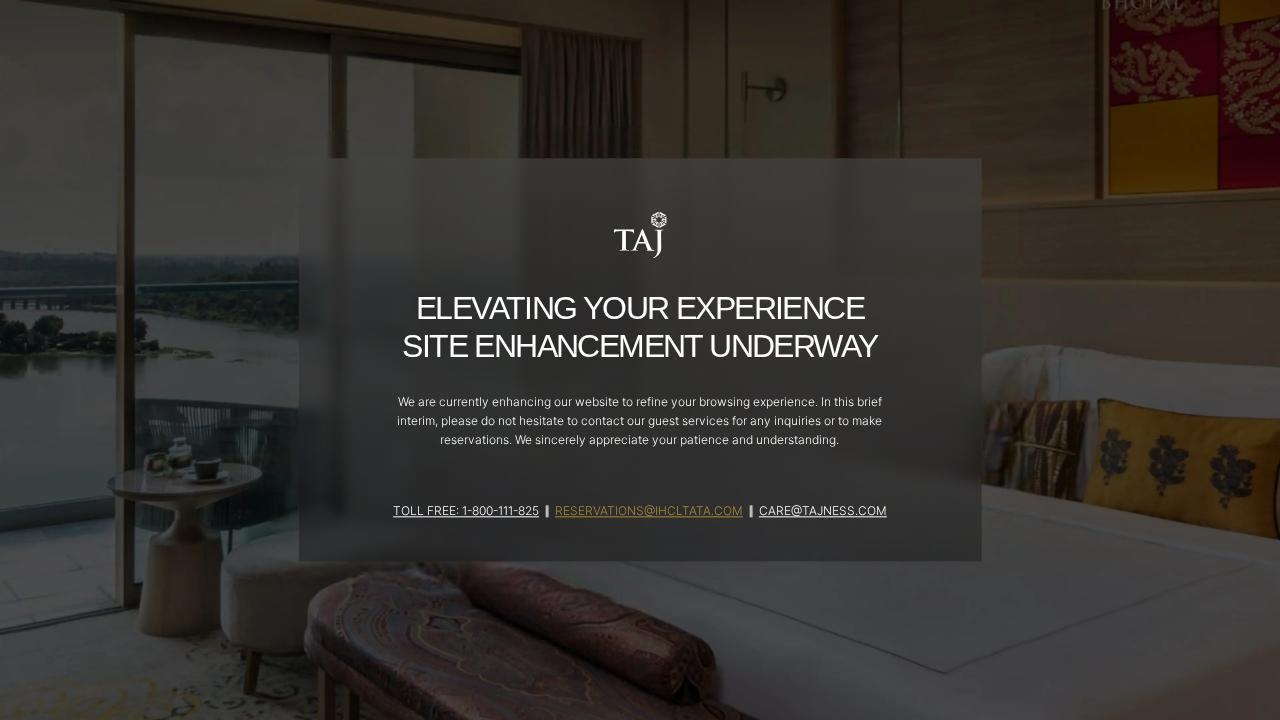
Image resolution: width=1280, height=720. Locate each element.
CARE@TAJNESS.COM (823, 511)
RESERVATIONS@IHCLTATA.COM (649, 511)
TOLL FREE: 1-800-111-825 (466, 511)
